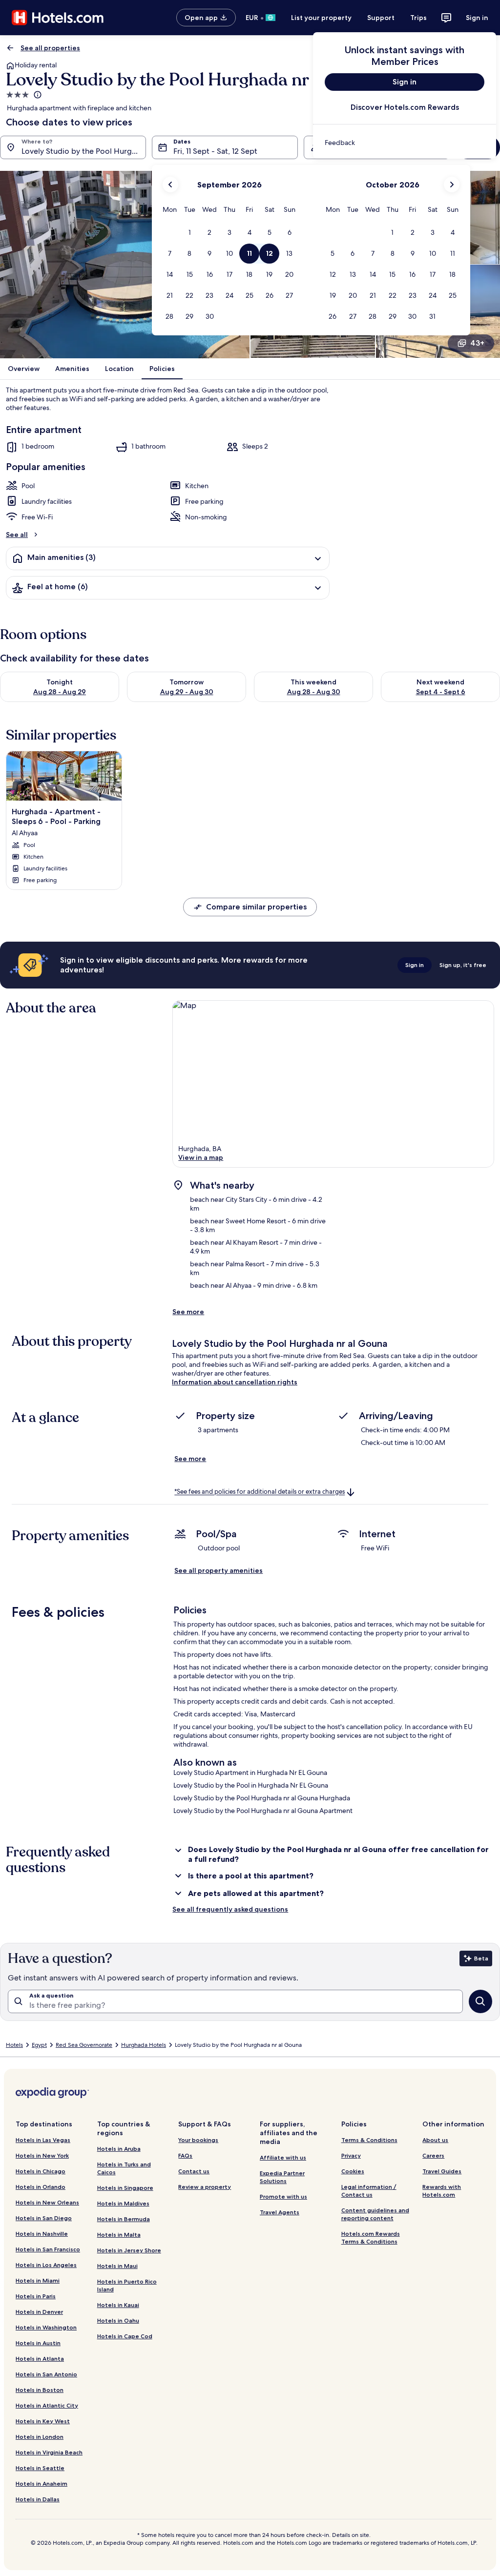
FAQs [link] (185, 2155)
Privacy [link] (351, 2155)
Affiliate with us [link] (283, 2157)
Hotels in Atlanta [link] (40, 2359)
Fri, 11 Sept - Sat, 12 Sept (215, 151)
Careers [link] (433, 2155)
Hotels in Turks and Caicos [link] (124, 2168)
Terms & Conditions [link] (369, 2140)
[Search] (480, 2001)
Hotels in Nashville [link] (42, 2234)
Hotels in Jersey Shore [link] (129, 2250)
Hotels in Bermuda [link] (124, 2219)
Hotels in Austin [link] (38, 2343)
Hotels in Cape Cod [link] (125, 2336)
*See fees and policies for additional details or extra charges (260, 1492)
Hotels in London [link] (40, 2437)
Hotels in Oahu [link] (118, 2320)
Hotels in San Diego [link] (44, 2218)
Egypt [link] (39, 2045)
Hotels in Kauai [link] (118, 2305)
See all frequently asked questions (230, 1909)
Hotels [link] (14, 2045)
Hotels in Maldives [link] (123, 2203)
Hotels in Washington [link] (46, 2327)
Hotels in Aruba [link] (119, 2149)
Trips (418, 18)
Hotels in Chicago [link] (41, 2171)
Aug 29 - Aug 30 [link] (187, 692)
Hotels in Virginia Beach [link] (49, 2452)
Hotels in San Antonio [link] (46, 2374)
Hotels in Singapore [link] (125, 2188)
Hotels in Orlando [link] (41, 2187)
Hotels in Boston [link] (40, 2390)
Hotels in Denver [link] (39, 2312)
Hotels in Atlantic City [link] (47, 2405)
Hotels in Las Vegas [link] (43, 2140)
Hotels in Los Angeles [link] (46, 2265)
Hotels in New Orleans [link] (47, 2202)
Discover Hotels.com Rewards (405, 107)
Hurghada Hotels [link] (144, 2045)
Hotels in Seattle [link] (40, 2468)
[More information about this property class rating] (37, 95)
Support (381, 18)
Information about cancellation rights (235, 1382)
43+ (477, 343)
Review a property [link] (205, 2187)
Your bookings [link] (198, 2140)
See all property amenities (219, 1570)
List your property (321, 18)
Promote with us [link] (283, 2196)
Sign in (477, 18)
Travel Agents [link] (280, 2212)
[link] (405, 143)
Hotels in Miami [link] (38, 2280)
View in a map (201, 1157)
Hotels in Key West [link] (43, 2421)
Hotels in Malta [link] (119, 2235)
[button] (190, 233)
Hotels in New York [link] (42, 2155)
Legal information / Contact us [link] (369, 2191)
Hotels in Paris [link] (36, 2296)
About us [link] (435, 2140)
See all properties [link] (50, 48)
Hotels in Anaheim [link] (42, 2483)
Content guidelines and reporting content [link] (375, 2214)
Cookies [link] (353, 2171)
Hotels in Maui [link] (117, 2266)
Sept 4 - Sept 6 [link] (441, 692)
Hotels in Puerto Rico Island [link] (127, 2285)
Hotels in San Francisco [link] (48, 2249)
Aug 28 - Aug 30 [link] (314, 692)
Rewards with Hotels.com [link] (442, 2191)
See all (17, 535)
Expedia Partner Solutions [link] (282, 2177)
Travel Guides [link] (442, 2171)
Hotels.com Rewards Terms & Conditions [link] (371, 2237)
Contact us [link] (194, 2171)
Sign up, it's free (463, 965)
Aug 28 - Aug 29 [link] (60, 692)
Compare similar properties (256, 907)
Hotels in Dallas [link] (38, 2499)
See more (188, 1312)
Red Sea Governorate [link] (84, 2045)
